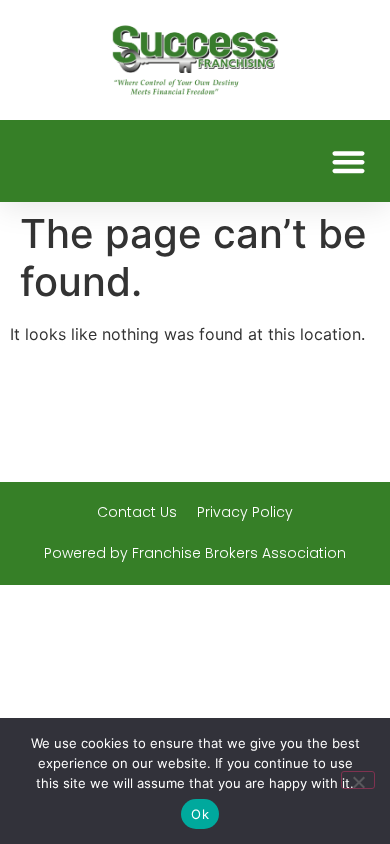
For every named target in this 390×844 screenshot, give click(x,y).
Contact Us (137, 512)
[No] (358, 780)
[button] (349, 161)
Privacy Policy (245, 512)
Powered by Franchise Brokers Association (195, 553)
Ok (200, 814)
